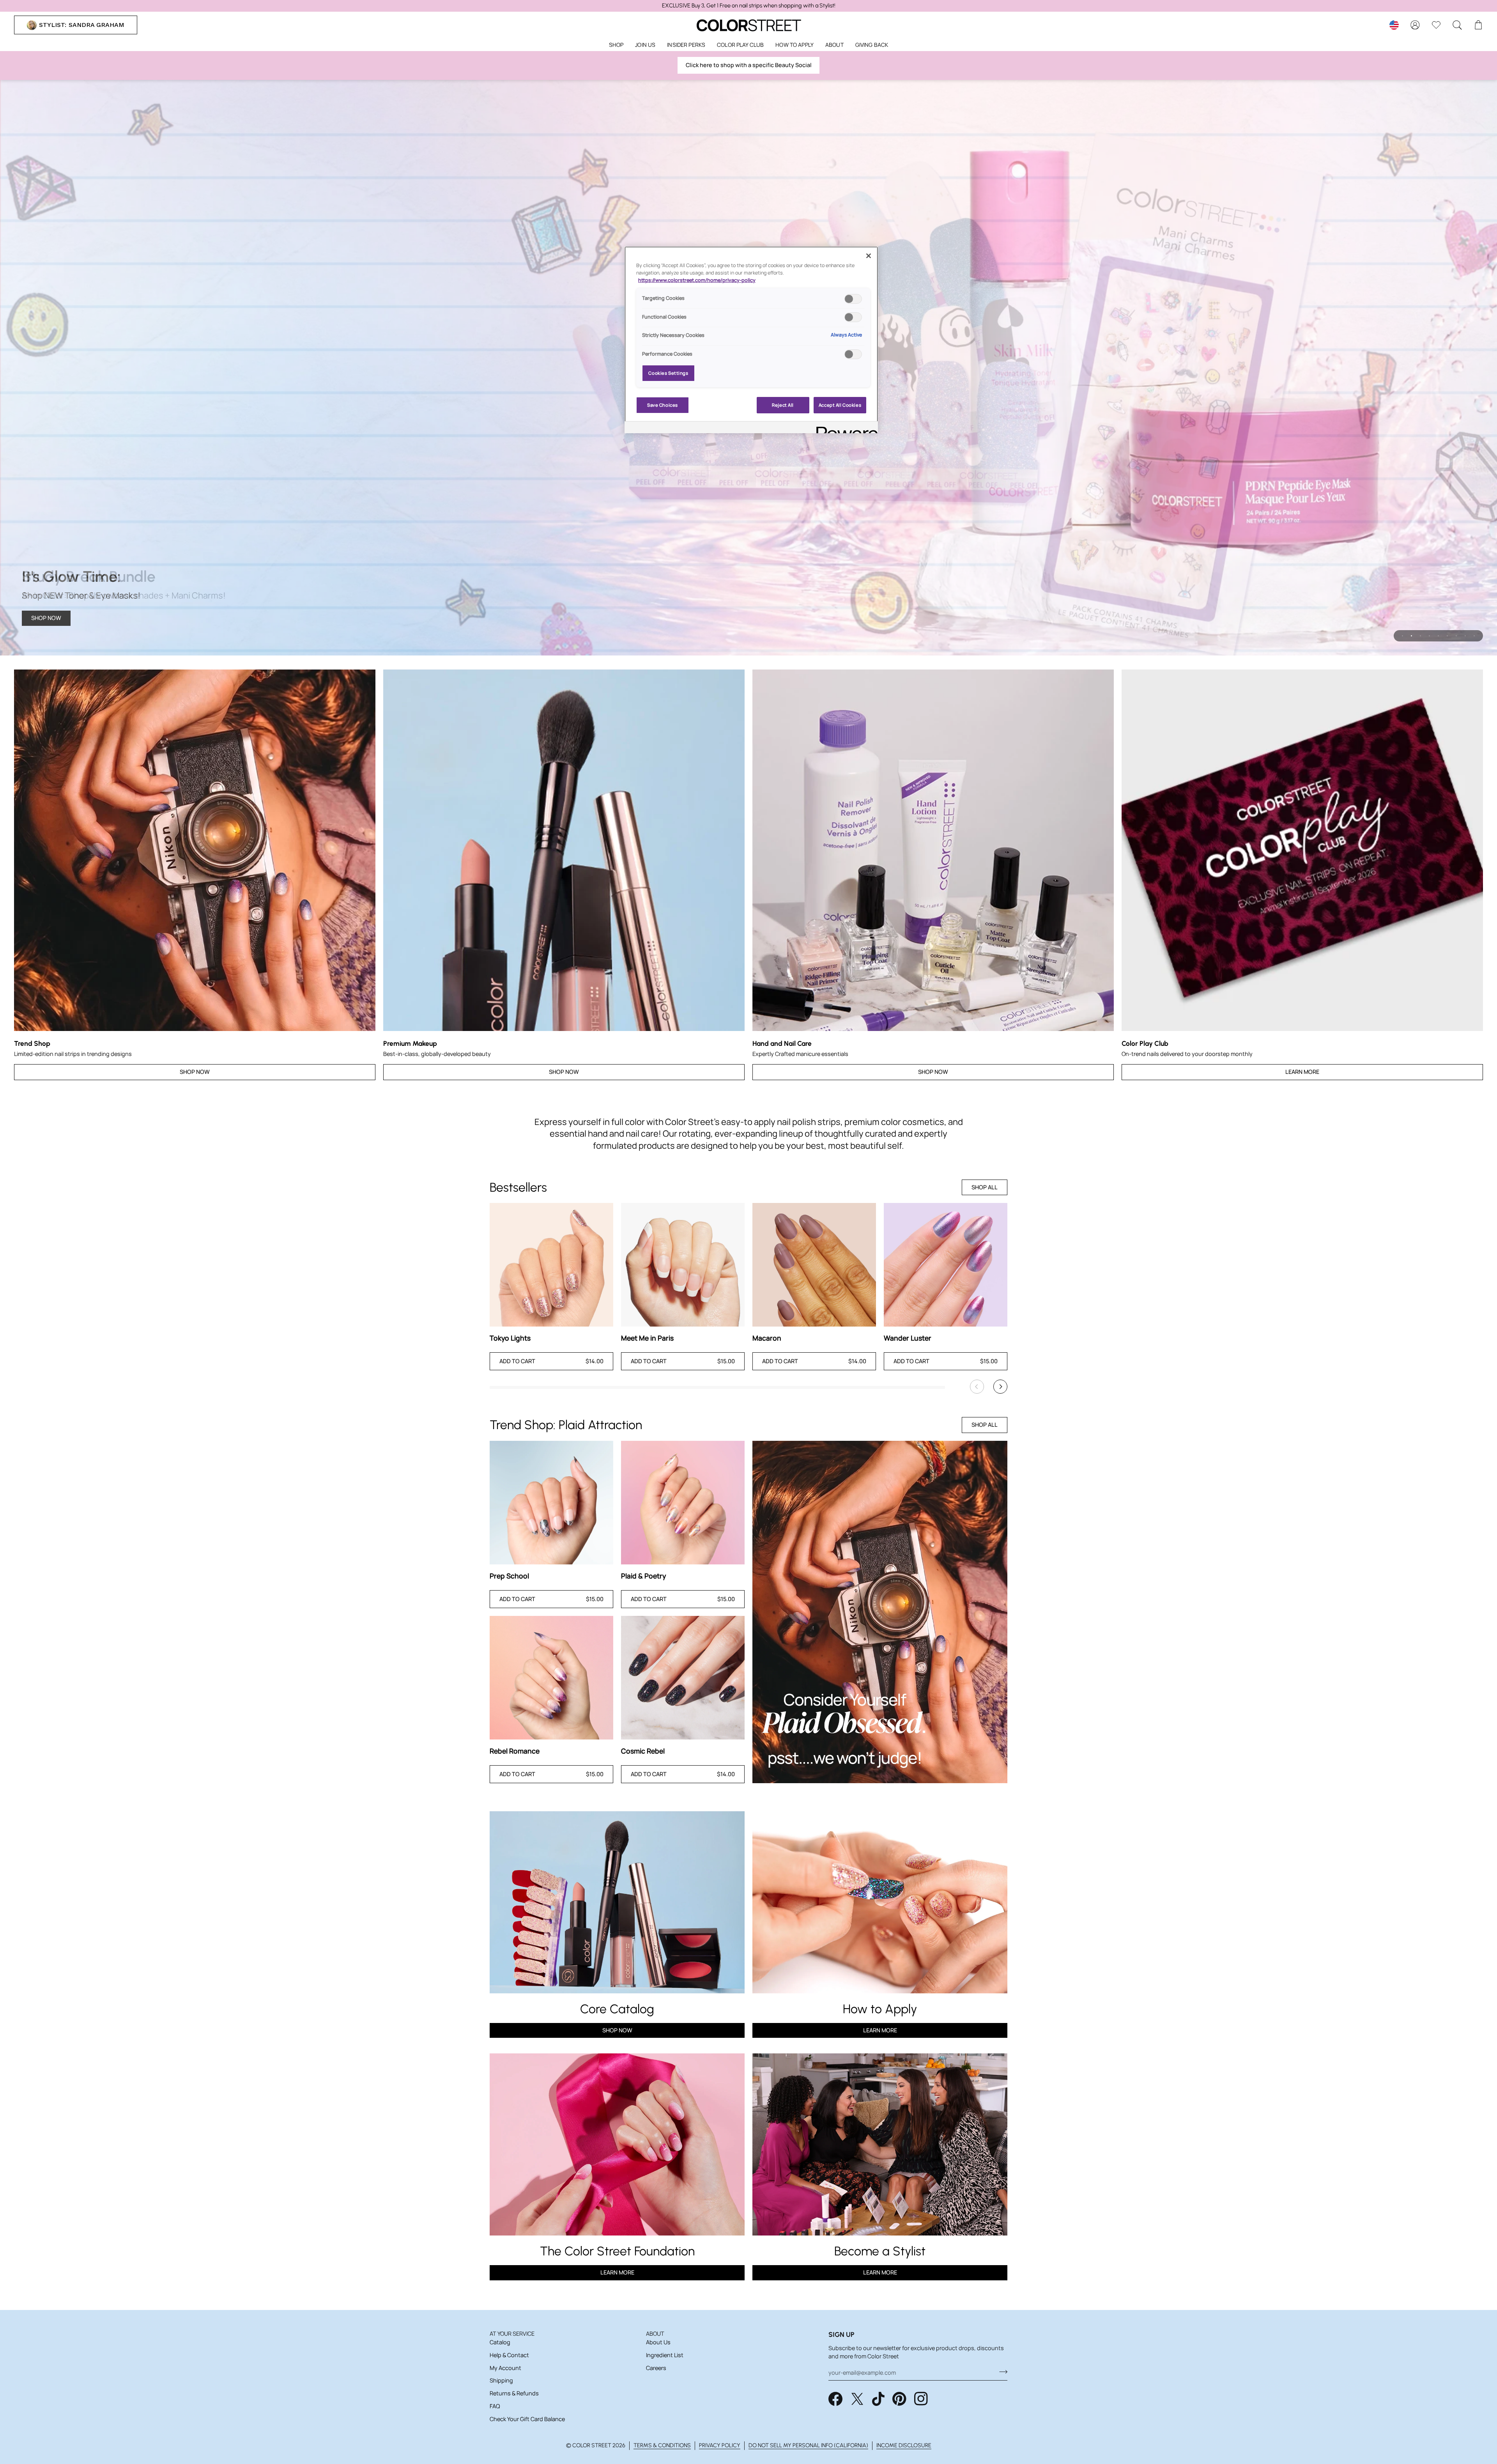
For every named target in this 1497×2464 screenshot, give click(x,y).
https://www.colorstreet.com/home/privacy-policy (697, 280)
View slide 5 (1438, 636)
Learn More (1302, 1072)
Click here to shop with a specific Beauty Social (749, 65)
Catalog (500, 2342)
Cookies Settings (668, 373)
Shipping (501, 2380)
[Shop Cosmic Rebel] (683, 1678)
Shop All (985, 1187)
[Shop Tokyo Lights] (551, 1265)
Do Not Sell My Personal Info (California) (808, 2445)
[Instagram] (921, 2399)
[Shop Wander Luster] (946, 1265)
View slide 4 (1429, 636)
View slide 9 (1474, 636)
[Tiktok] (878, 2399)
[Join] (1001, 2372)
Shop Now (195, 1072)
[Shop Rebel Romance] (551, 1678)
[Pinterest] (899, 2399)
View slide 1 (1402, 636)
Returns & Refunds (514, 2393)
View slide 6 (1447, 636)
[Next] (1000, 1387)
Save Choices (663, 405)
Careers (656, 2368)
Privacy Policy (720, 2445)
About (655, 2334)
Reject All (783, 405)
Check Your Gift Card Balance (527, 2419)
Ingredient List (665, 2355)
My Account (505, 2368)
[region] (748, 6)
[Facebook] (835, 2399)
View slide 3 (1420, 636)
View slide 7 (1456, 636)
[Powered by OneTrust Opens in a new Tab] (844, 428)
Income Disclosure (904, 2445)
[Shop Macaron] (814, 1265)
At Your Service (512, 2334)
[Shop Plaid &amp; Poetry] (683, 1503)
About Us (658, 2342)
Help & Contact (509, 2355)
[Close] (869, 256)
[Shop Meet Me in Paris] (683, 1265)
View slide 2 (1411, 636)
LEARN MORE (617, 2272)
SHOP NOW (46, 618)
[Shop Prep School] (551, 1503)
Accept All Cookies (840, 405)
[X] (857, 2399)
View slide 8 (1465, 636)
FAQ (495, 2406)
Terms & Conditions (662, 2445)
